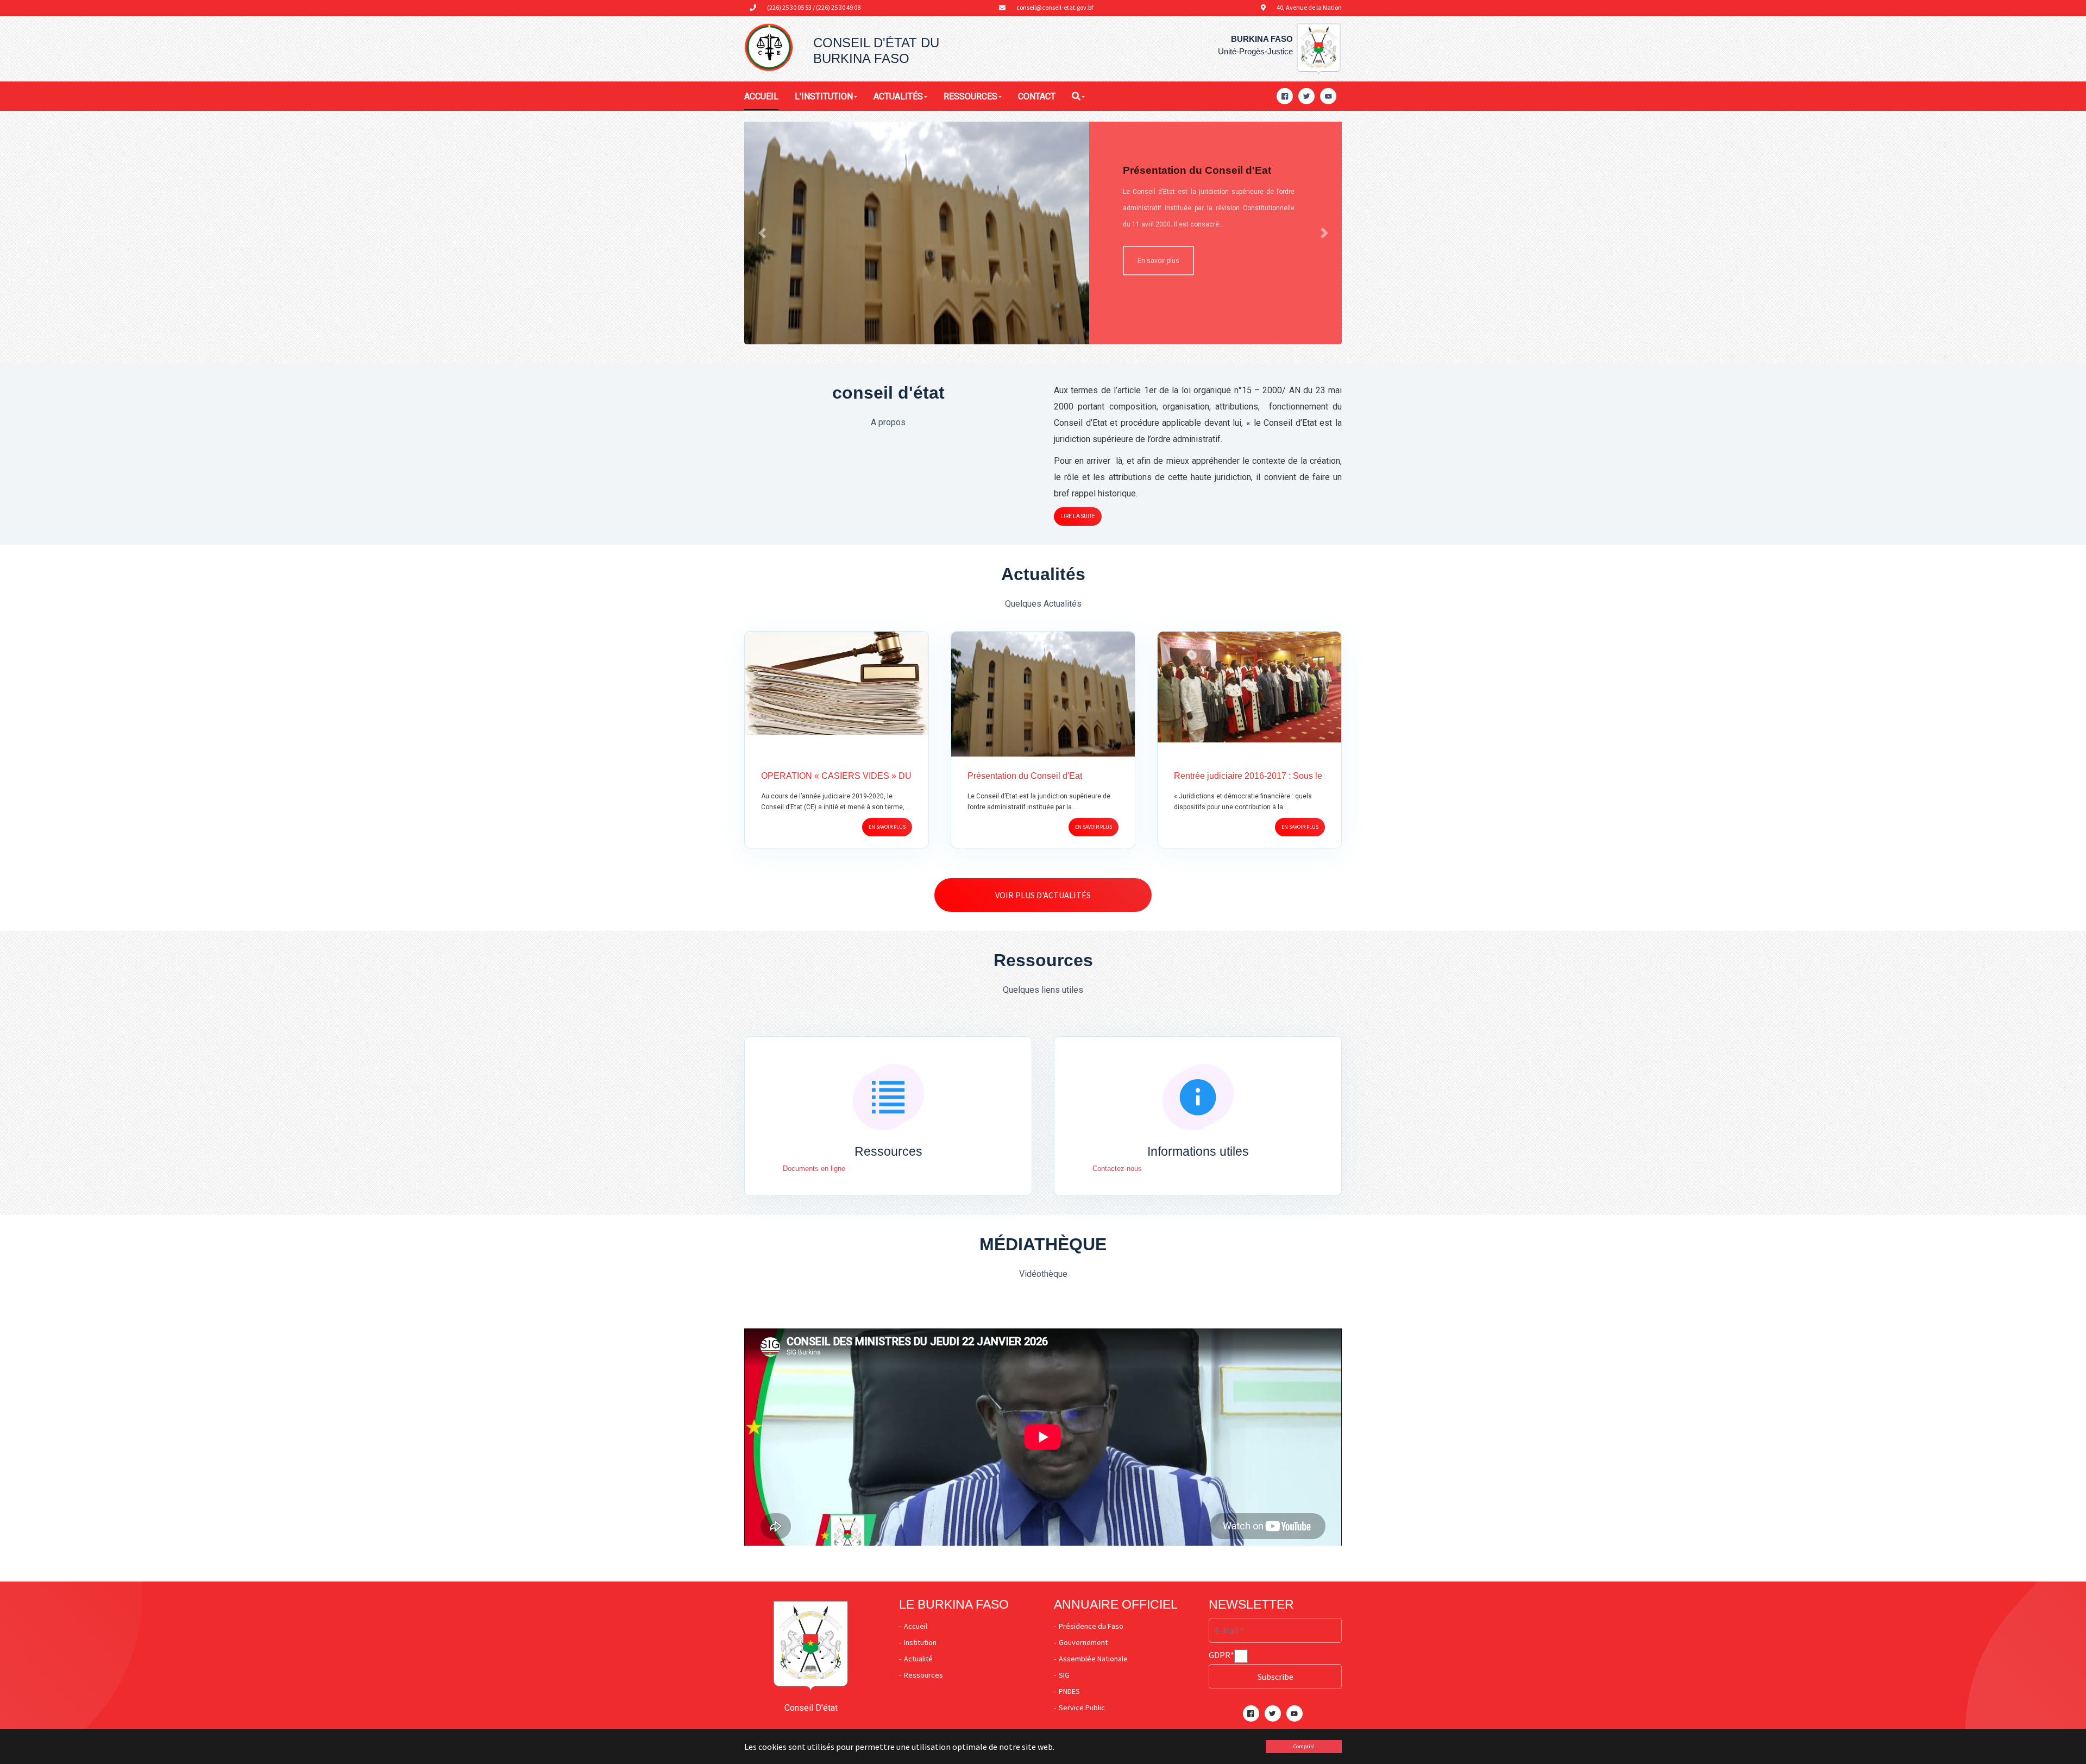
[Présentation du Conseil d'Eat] (1043, 697)
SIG (1064, 1675)
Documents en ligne (814, 1168)
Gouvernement (1083, 1642)
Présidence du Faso (1091, 1626)
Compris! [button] (1304, 1746)
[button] (762, 233)
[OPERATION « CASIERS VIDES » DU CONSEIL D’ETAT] (837, 682)
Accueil (916, 1626)
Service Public (1082, 1708)
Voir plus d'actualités (1043, 895)
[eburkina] (769, 48)
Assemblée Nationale (1093, 1659)
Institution (920, 1642)
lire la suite (1078, 516)
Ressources (923, 1675)
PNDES (1069, 1691)
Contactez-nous (1117, 1168)
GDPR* (1221, 1655)
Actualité (918, 1659)
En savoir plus (887, 827)
